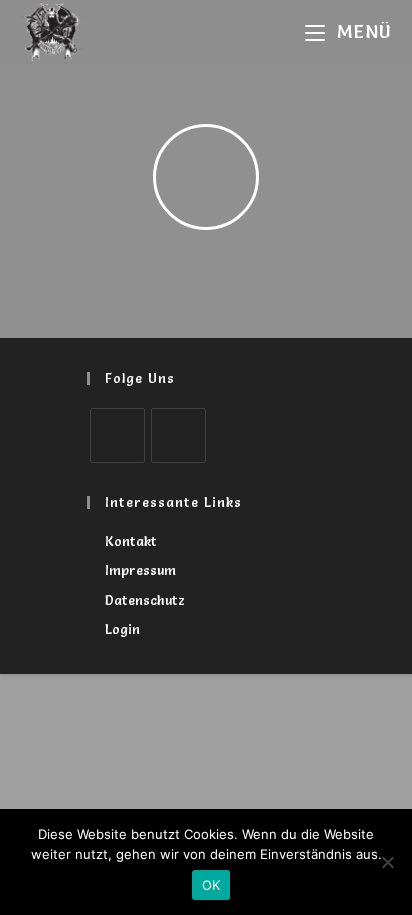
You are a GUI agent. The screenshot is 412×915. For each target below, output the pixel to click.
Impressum (140, 570)
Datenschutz (145, 600)
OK (211, 885)
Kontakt (131, 541)
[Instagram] (178, 435)
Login (122, 629)
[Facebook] (117, 435)
